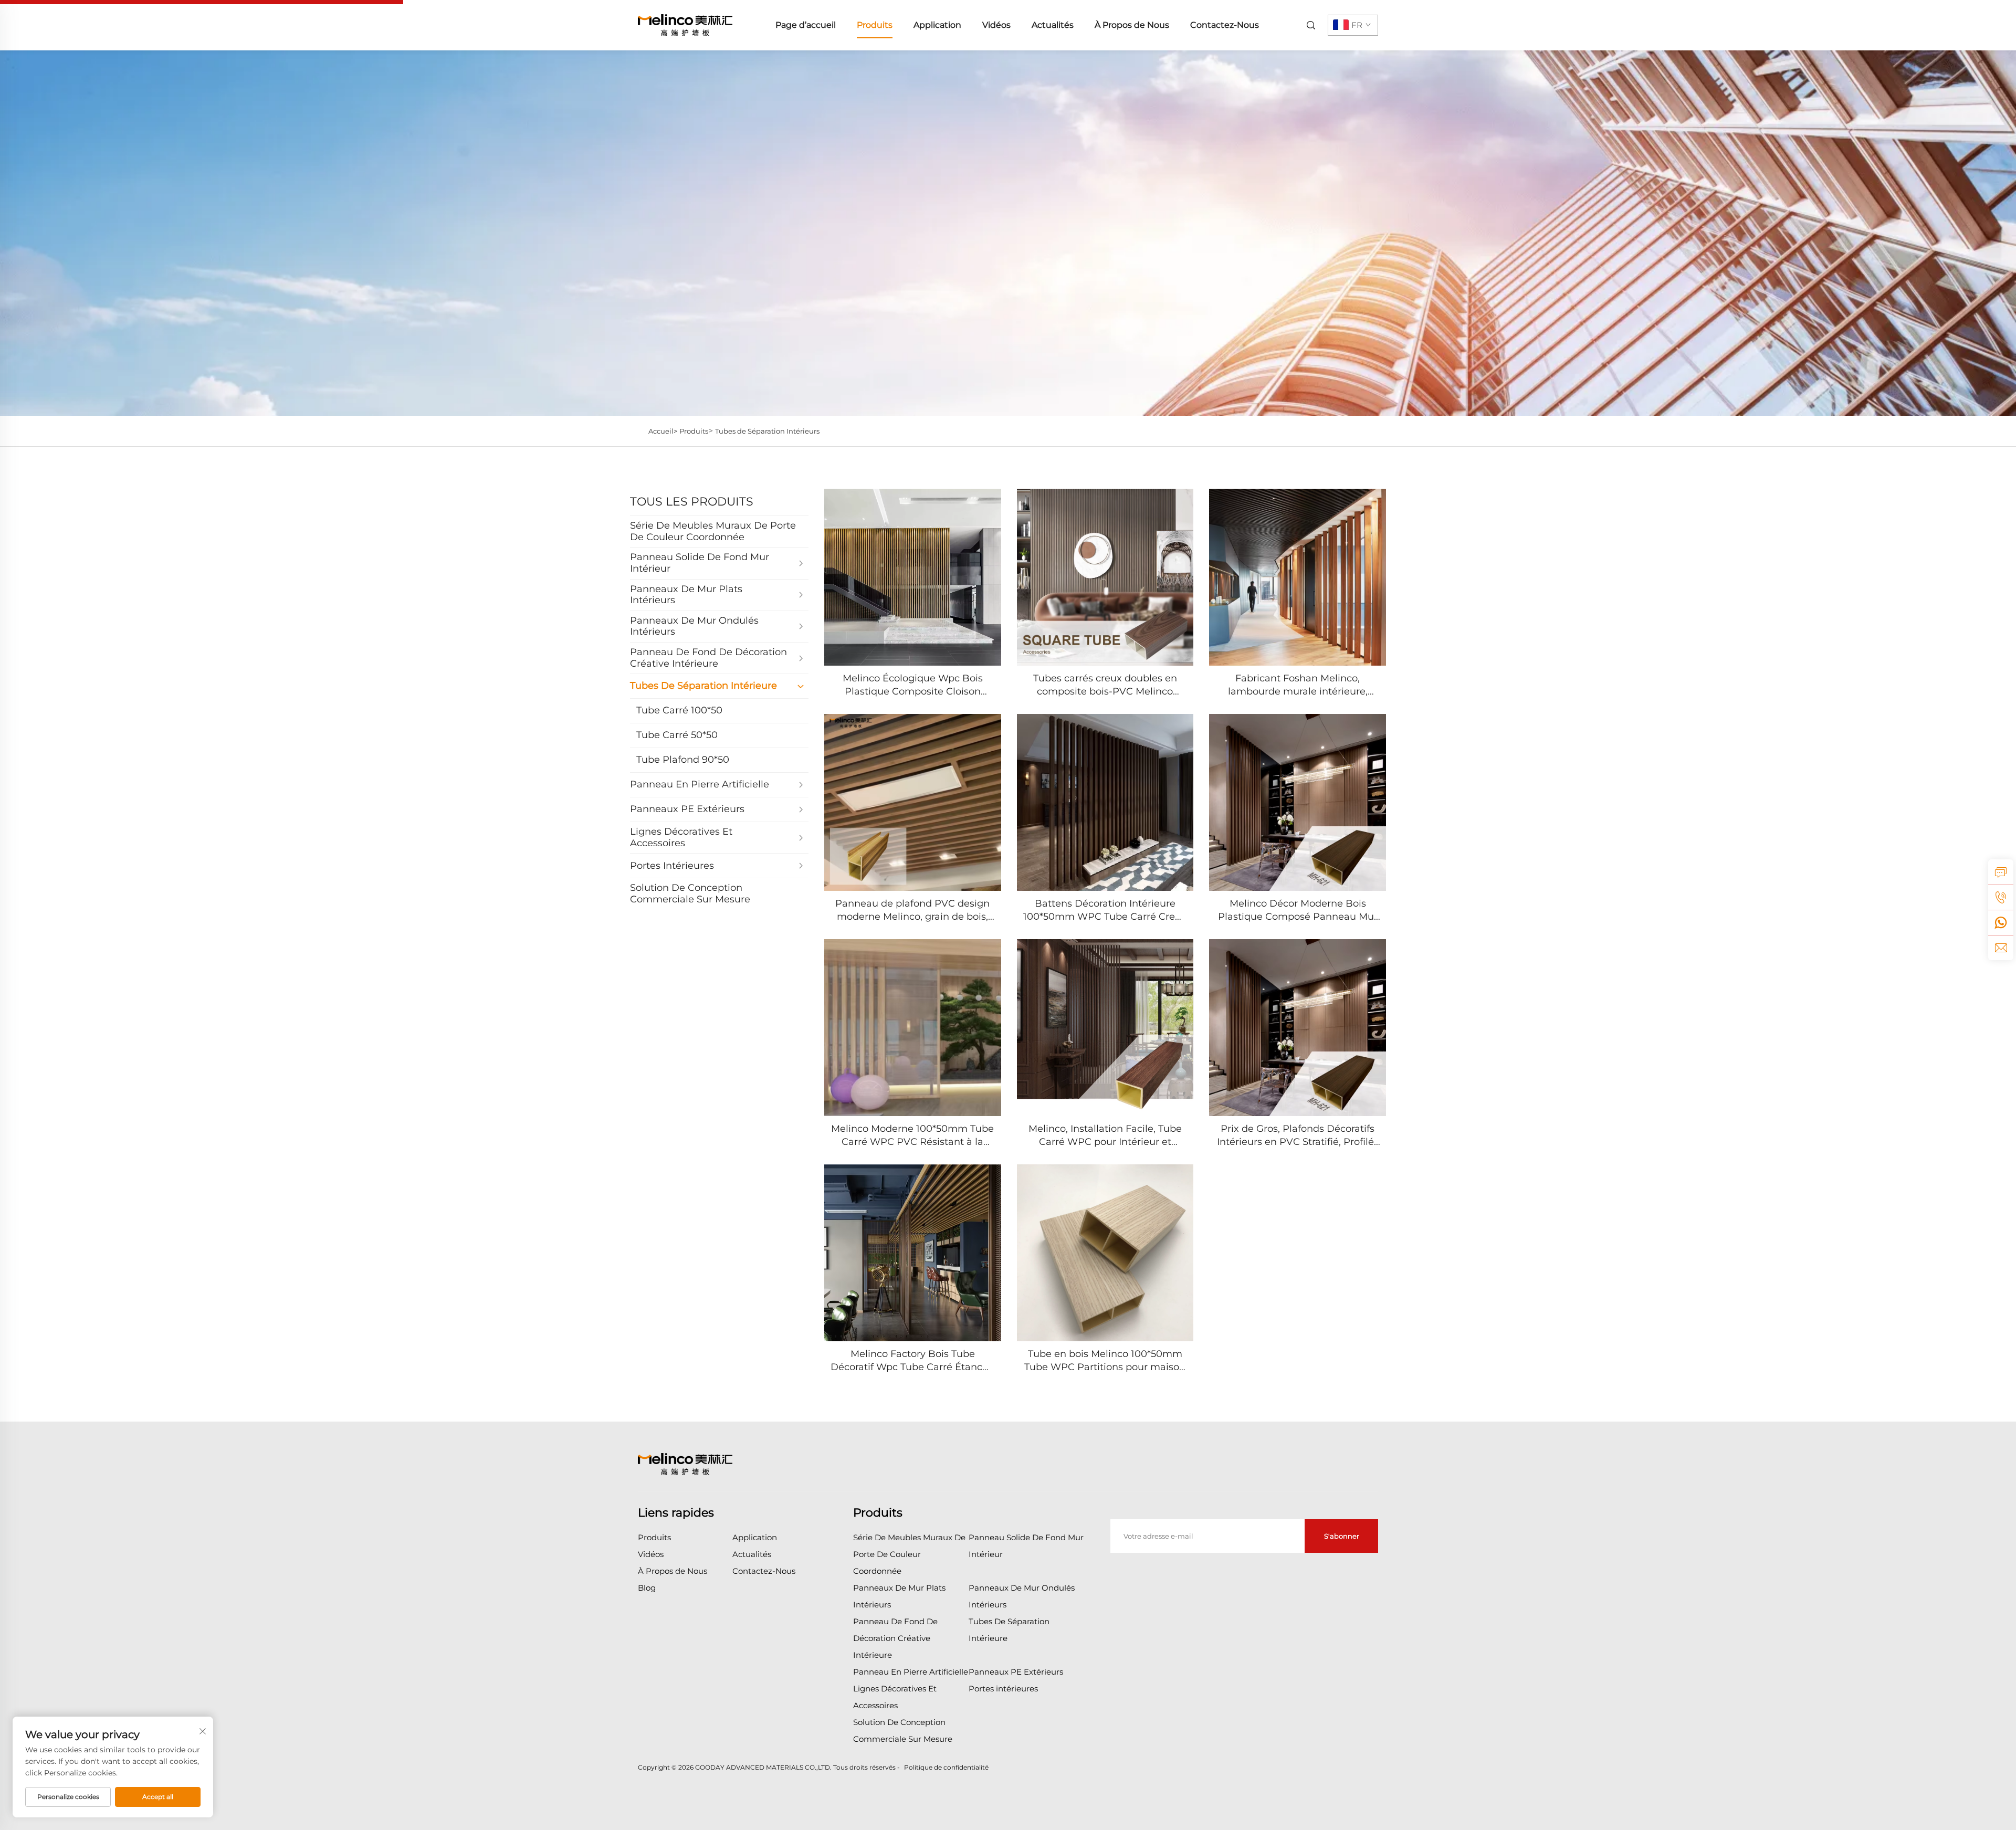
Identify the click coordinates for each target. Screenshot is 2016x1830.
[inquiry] (2001, 872)
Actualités (1053, 25)
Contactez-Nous (1225, 25)
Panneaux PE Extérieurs (1016, 1672)
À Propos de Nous (1132, 25)
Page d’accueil (806, 25)
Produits (875, 25)
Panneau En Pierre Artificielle (911, 1672)
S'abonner (1342, 1536)
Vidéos (996, 25)
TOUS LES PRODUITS (692, 502)
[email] (2001, 948)
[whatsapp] (2001, 922)
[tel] (2001, 897)
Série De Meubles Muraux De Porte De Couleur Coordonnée (909, 1554)
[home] (685, 24)
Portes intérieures (1003, 1689)
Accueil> (663, 431)
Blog (647, 1588)
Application (937, 25)
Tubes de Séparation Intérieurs (767, 431)
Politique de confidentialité (946, 1767)
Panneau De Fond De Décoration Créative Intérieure (895, 1638)
